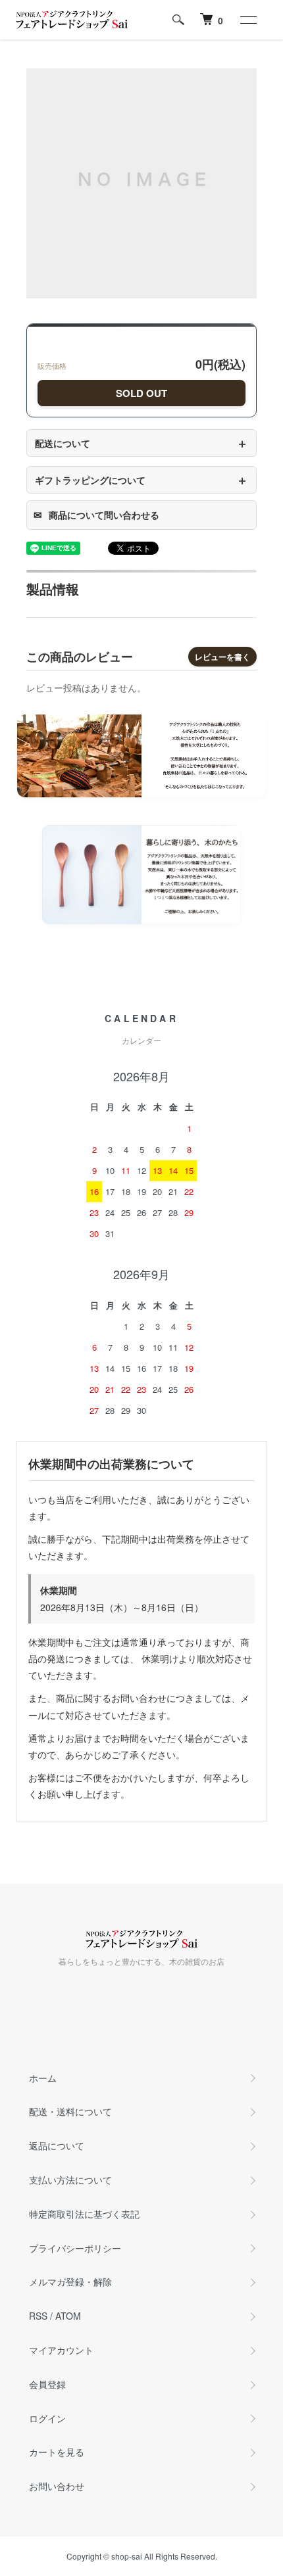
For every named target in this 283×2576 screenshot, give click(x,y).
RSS (38, 2316)
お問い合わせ (57, 2486)
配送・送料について (70, 2111)
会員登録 (47, 2384)
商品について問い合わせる (96, 515)
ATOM (68, 2316)
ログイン (47, 2418)
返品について (57, 2145)
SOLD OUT (141, 393)
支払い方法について (70, 2180)
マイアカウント (61, 2350)
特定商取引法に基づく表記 (84, 2214)
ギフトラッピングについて (141, 480)
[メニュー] (247, 20)
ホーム (43, 2078)
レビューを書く (222, 657)
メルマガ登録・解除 (70, 2282)
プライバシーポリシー (75, 2248)
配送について (141, 443)
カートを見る (57, 2452)
